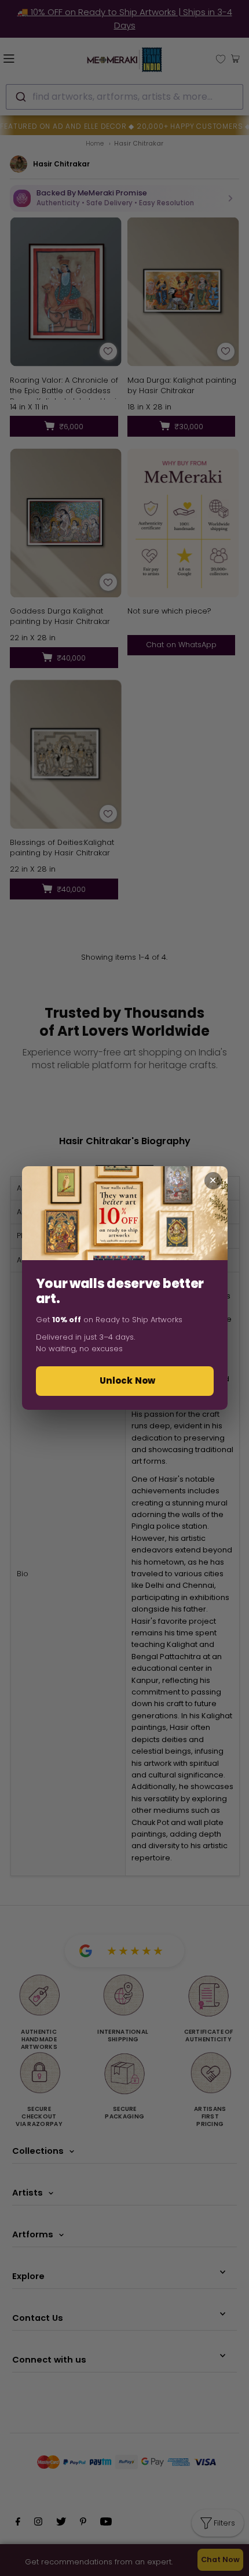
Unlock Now (128, 1380)
